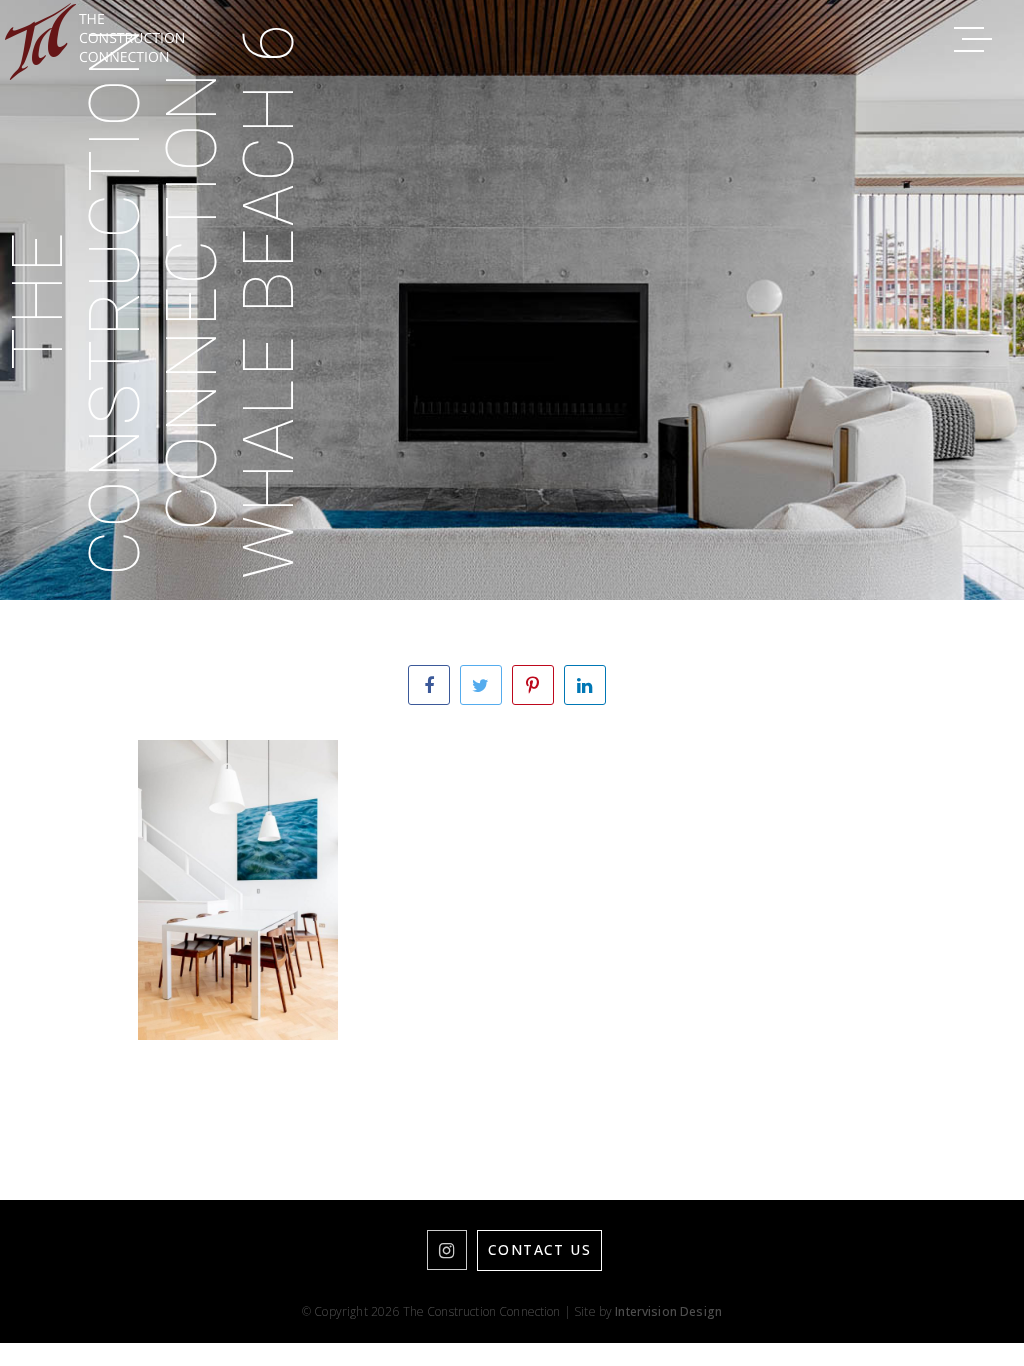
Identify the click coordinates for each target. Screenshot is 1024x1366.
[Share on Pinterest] (533, 685)
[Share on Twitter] (481, 685)
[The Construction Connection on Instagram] (447, 1250)
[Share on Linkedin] (585, 685)
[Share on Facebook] (429, 685)
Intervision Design (668, 1311)
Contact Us (539, 1249)
